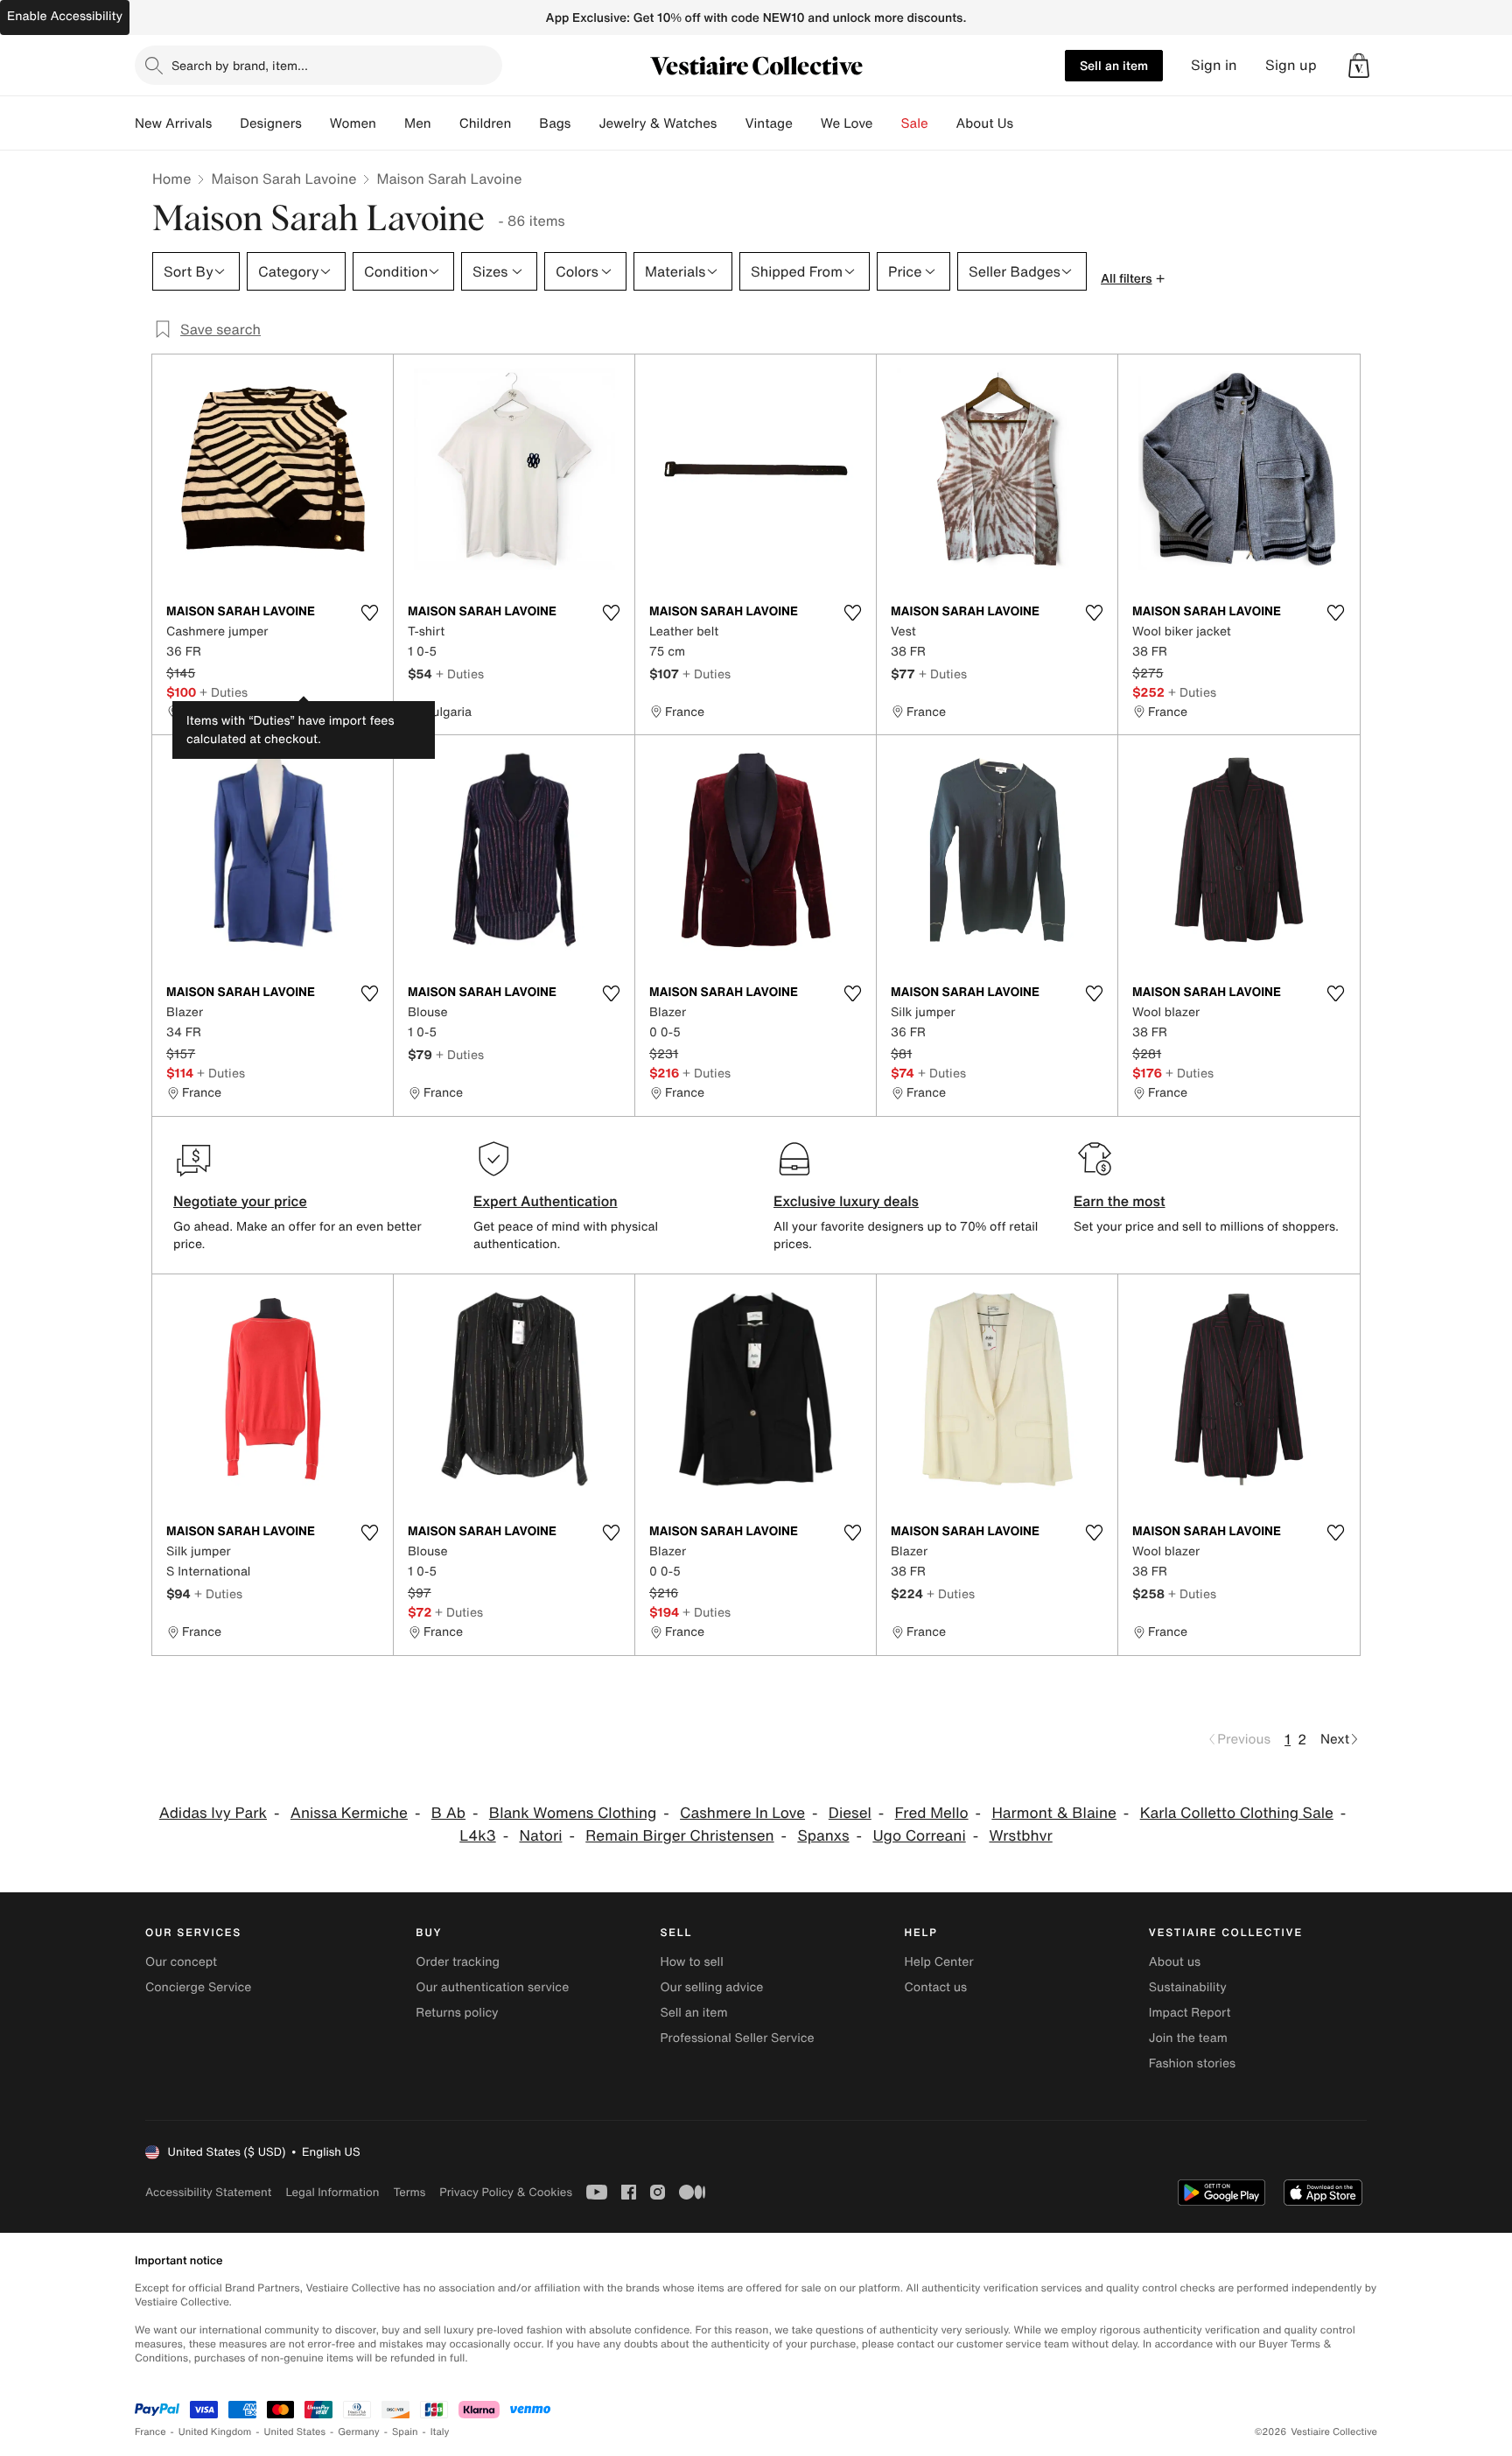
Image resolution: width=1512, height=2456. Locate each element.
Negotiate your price (240, 1201)
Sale (915, 123)
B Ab (448, 1813)
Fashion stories (1192, 2063)
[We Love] (887, 123)
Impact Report (1190, 2013)
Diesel (850, 1813)
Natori (540, 1836)
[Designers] (316, 123)
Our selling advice (711, 1987)
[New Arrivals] (226, 123)
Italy (440, 2432)
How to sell (691, 1962)
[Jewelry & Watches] (731, 123)
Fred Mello (932, 1813)
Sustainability (1188, 1987)
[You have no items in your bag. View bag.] (1359, 66)
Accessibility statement (208, 2192)
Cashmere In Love (742, 1813)
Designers (271, 123)
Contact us (936, 1987)
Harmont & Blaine (1053, 1813)
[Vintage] (807, 123)
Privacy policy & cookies (506, 2192)
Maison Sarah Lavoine (283, 179)
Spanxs (823, 1836)
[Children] (525, 123)
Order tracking (458, 1962)
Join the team (1188, 2038)
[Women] (390, 123)
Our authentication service (492, 1987)
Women (353, 123)
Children (486, 123)
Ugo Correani (919, 1836)
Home (171, 179)
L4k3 (477, 1836)
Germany (359, 2432)
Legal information (332, 2192)
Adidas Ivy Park (213, 1813)
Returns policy (457, 2013)
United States (295, 2432)
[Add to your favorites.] (369, 613)
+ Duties (224, 692)
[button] (1359, 66)
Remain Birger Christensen (679, 1836)
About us (1175, 1962)
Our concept (181, 1962)
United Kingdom (215, 2432)
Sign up (1291, 65)
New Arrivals (173, 123)
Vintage (768, 123)
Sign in (1214, 65)
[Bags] (584, 123)
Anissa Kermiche (349, 1813)
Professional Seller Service (737, 2038)
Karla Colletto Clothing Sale (1237, 1813)
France (150, 2432)
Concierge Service (198, 1987)
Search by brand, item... (240, 65)
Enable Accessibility (65, 16)
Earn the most (1120, 1201)
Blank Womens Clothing (573, 1813)
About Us (985, 123)
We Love (847, 123)
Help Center (939, 1962)
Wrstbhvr (1020, 1836)
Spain (405, 2432)
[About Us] (1027, 123)
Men (418, 123)
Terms (409, 2192)
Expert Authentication (546, 1201)
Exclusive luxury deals (846, 1201)
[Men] (445, 123)
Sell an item (1114, 65)
